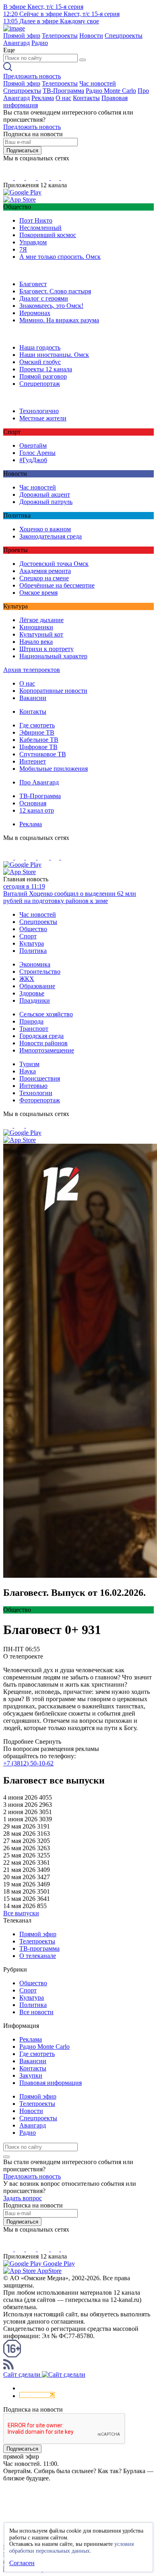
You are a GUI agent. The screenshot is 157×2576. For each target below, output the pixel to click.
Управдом (33, 242)
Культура (32, 943)
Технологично (39, 411)
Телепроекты (60, 36)
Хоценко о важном (45, 529)
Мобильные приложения (54, 769)
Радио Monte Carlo (111, 91)
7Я (23, 249)
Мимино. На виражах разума (59, 320)
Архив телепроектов (32, 670)
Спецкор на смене (44, 578)
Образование (37, 986)
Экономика (35, 964)
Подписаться (22, 151)
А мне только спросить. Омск (60, 257)
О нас (63, 98)
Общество (33, 929)
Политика (33, 951)
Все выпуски (21, 1913)
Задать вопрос (23, 2198)
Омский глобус (40, 362)
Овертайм (33, 445)
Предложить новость (32, 76)
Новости (91, 36)
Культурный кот (41, 634)
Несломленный (40, 228)
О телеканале (38, 1956)
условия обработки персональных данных (71, 2547)
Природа (31, 1021)
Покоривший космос (48, 235)
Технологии (36, 1093)
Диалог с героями (44, 298)
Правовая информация (51, 2083)
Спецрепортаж (40, 384)
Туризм (29, 1064)
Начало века (36, 642)
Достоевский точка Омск (54, 564)
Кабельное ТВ (39, 740)
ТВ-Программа (63, 91)
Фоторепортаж (40, 1100)
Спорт (28, 936)
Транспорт (34, 1029)
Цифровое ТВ (38, 747)
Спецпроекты (124, 36)
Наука (28, 1071)
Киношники (36, 627)
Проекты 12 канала (46, 369)
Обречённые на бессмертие (57, 585)
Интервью (33, 1086)
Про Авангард (39, 782)
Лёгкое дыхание (41, 620)
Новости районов (43, 1043)
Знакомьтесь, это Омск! (51, 306)
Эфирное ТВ (37, 732)
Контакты (86, 98)
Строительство (40, 972)
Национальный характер (53, 656)
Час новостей (98, 83)
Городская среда (41, 1036)
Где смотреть (37, 725)
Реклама (43, 98)
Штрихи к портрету (46, 649)
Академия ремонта (45, 571)
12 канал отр (37, 810)
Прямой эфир (22, 36)
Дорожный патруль (46, 502)
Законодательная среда (51, 536)
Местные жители (43, 418)
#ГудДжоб (33, 460)
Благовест (33, 284)
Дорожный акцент (45, 495)
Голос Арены (37, 453)
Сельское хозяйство (46, 1014)
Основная (33, 803)
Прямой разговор (43, 376)
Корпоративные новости (53, 691)
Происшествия (40, 1078)
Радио (40, 43)
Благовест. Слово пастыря (55, 291)
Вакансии (33, 698)
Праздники (35, 1000)
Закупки (31, 2075)
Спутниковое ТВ (43, 754)
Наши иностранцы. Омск (54, 355)
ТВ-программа (39, 1948)
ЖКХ (27, 979)
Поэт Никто (36, 220)
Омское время (38, 593)
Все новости (36, 2012)
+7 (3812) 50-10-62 (28, 1763)
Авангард (17, 43)
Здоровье (32, 993)
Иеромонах (35, 313)
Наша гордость (40, 347)
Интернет (33, 761)
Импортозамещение (47, 1050)
